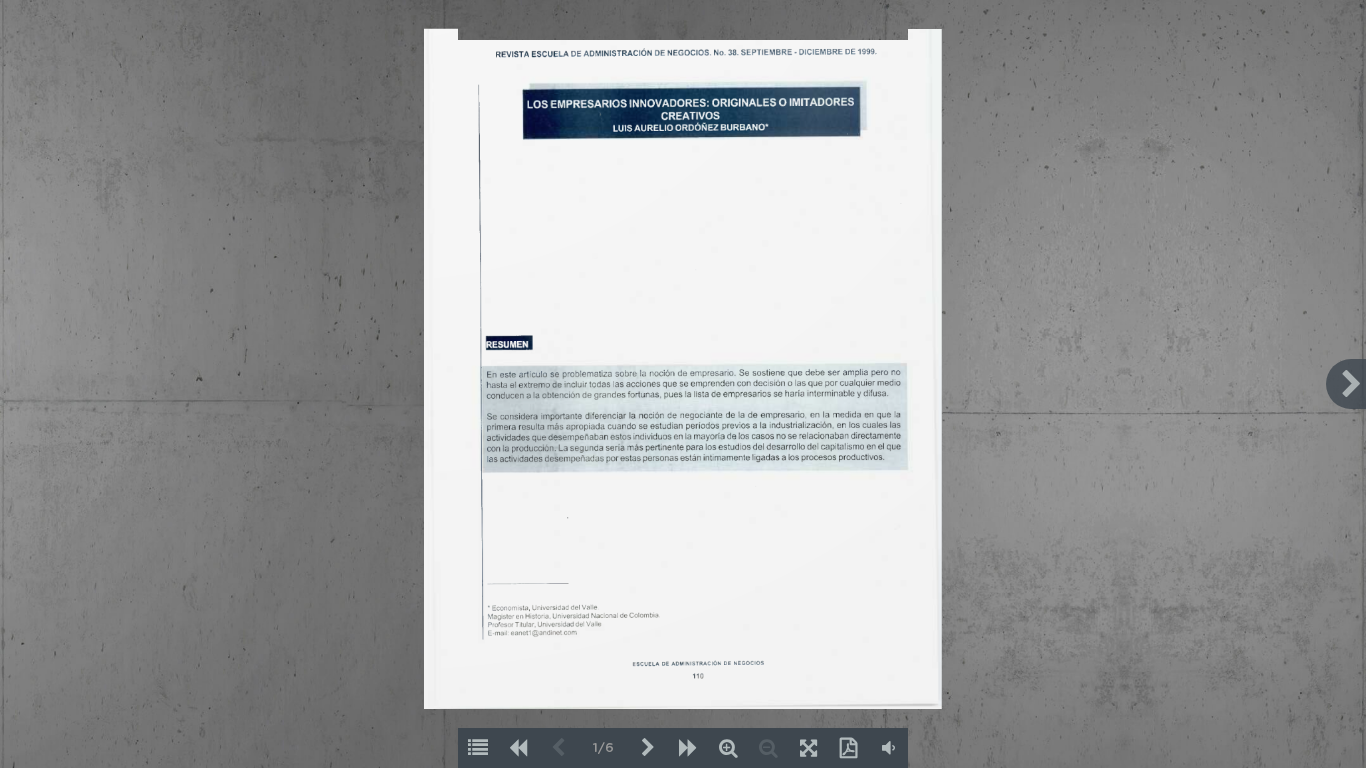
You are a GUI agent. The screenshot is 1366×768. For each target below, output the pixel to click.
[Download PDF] (848, 748)
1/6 (603, 748)
